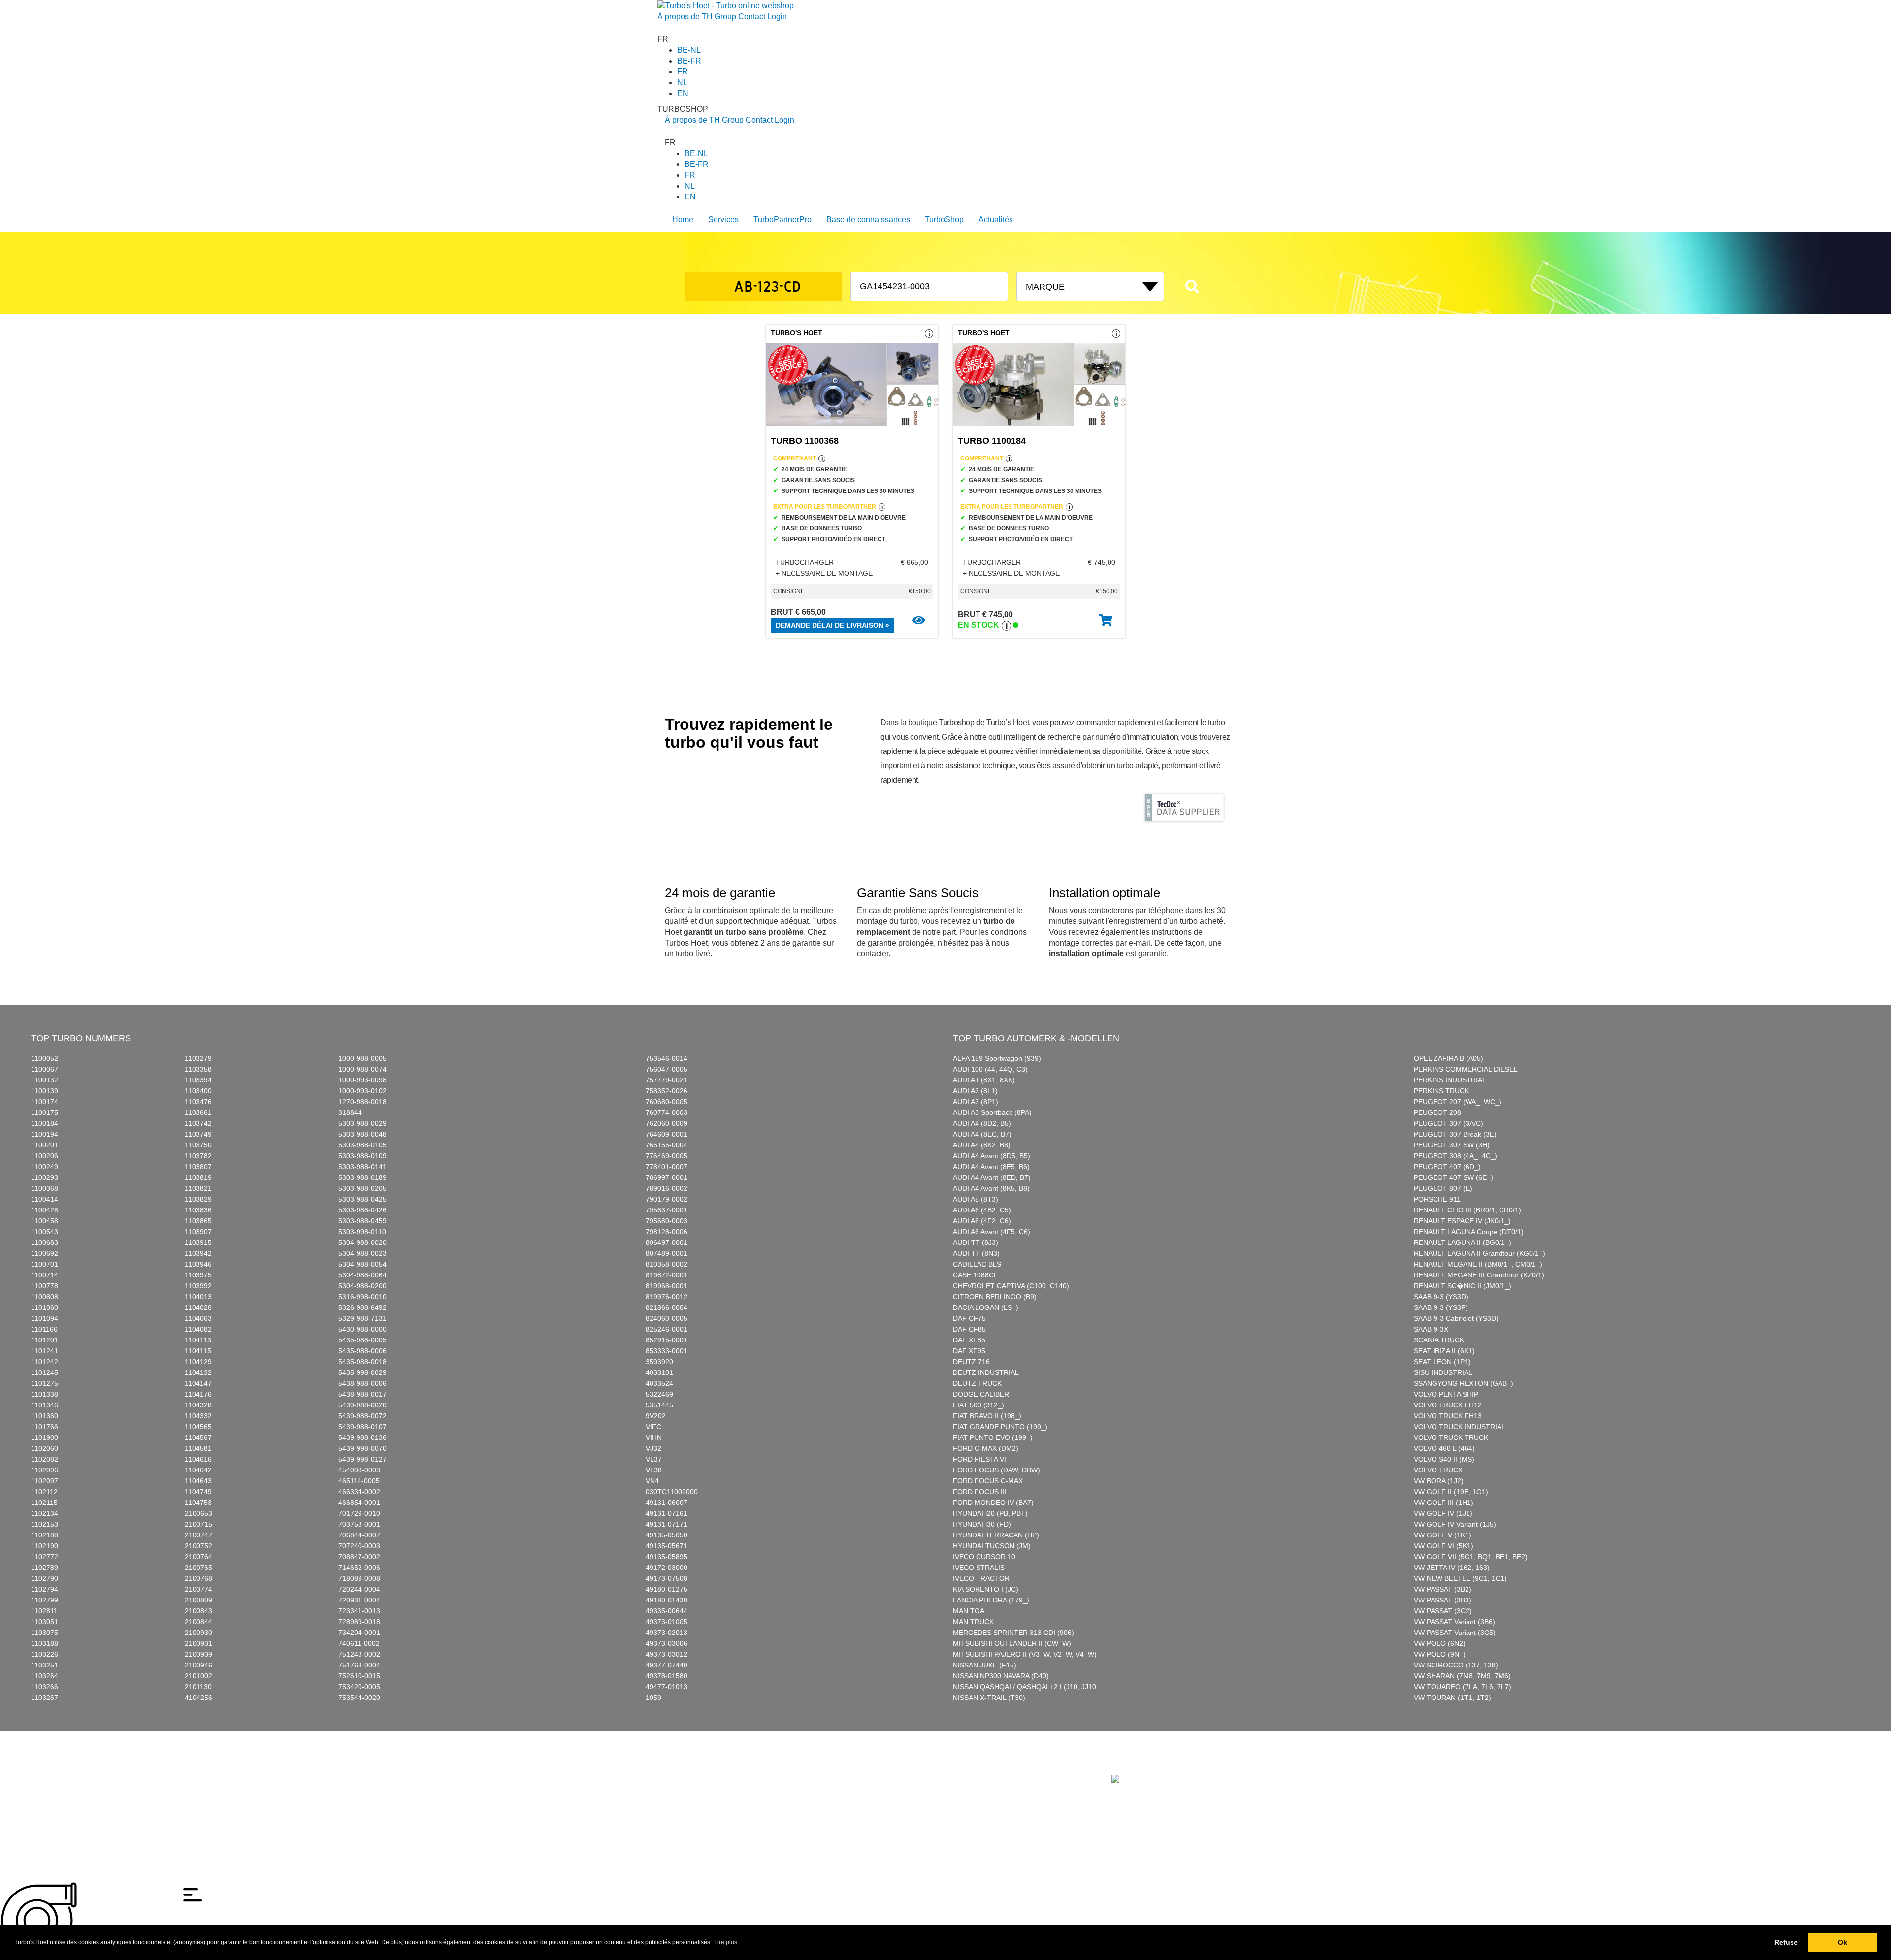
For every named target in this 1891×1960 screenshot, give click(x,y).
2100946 (198, 1665)
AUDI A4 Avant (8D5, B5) (992, 1156)
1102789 (45, 1568)
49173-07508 (667, 1578)
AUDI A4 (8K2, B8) (982, 1145)
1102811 (44, 1611)
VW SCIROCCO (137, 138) (1456, 1665)
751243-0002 (359, 1654)
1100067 (45, 1069)
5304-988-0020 (362, 1242)
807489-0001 (667, 1253)
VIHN (654, 1437)
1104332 (198, 1416)
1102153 (45, 1524)
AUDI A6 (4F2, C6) (982, 1221)
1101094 (45, 1318)
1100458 (45, 1221)
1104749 (198, 1492)
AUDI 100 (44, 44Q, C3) (990, 1069)
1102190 (45, 1546)
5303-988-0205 (362, 1188)
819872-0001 (667, 1275)
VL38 (654, 1470)
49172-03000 (667, 1568)
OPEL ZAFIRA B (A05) (1449, 1058)
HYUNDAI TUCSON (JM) (992, 1546)
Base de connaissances (868, 219)
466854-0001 (359, 1503)
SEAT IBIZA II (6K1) (1444, 1351)
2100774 (198, 1589)
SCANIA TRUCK (1439, 1340)
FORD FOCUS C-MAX (988, 1481)
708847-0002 (359, 1557)
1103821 (198, 1188)
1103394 (198, 1080)
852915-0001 (667, 1340)
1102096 (45, 1470)
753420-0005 (359, 1687)
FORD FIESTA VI (979, 1459)
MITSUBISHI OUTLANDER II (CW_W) (1012, 1643)
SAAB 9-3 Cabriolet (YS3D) (1456, 1318)
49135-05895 (667, 1557)
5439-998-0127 (362, 1459)
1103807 (198, 1167)
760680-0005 (667, 1102)
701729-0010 (359, 1513)
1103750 (198, 1145)
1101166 (44, 1329)
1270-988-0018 (362, 1102)
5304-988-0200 (362, 1286)
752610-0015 (359, 1676)
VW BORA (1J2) (1439, 1481)
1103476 (198, 1102)
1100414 (45, 1199)
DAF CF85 (969, 1329)
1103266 (45, 1687)
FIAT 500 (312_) (978, 1405)
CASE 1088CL (975, 1275)
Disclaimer (681, 1791)
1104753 (198, 1503)
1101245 (45, 1372)
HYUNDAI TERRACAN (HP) (996, 1535)
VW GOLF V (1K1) (1443, 1535)
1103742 (198, 1123)
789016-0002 (667, 1188)
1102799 (45, 1600)
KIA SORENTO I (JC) (986, 1589)
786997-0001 (667, 1177)
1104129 (198, 1362)
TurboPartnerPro (782, 219)
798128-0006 (667, 1232)
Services (723, 219)
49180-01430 (667, 1600)
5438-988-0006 (362, 1383)
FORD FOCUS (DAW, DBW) (996, 1470)
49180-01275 (667, 1589)
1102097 (45, 1481)
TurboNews (771, 1768)
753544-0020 (359, 1698)
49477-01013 (667, 1687)
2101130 (198, 1687)
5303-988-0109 (362, 1156)
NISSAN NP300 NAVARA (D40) (1001, 1676)
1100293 (45, 1177)
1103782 (198, 1156)
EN (683, 93)
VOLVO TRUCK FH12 (1448, 1405)
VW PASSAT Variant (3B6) (1454, 1622)
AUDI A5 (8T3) (976, 1199)
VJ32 (653, 1448)
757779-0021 (667, 1080)
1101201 (45, 1340)
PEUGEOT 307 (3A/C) (1449, 1123)
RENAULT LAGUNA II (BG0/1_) (1463, 1242)
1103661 (198, 1112)
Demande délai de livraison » (832, 625)
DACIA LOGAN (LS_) (986, 1307)
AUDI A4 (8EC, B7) (982, 1134)
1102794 (45, 1589)
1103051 (45, 1622)
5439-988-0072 (362, 1416)
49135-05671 (667, 1546)
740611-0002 (359, 1643)
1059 (653, 1698)
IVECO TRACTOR (981, 1578)
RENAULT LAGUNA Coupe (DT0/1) (1469, 1232)
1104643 (198, 1481)
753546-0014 (667, 1058)
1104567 (198, 1437)
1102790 (45, 1578)
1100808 (45, 1297)
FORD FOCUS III (980, 1492)
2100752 (198, 1546)
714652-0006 (359, 1568)
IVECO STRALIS (979, 1568)
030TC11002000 (672, 1492)
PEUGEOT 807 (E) (1443, 1188)
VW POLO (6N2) (1440, 1643)
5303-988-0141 (362, 1167)
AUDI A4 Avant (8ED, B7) (992, 1177)
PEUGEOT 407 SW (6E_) (1453, 1177)
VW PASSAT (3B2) (1443, 1589)
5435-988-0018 (362, 1362)
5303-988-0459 (362, 1221)
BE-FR (689, 61)
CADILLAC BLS (977, 1264)
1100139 (45, 1091)
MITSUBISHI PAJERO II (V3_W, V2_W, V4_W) (1025, 1654)
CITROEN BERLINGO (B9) (995, 1297)
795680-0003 (667, 1221)
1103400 (198, 1091)
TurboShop (944, 219)
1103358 (198, 1069)
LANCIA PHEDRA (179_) (991, 1600)
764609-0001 (667, 1134)
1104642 (198, 1470)
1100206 (45, 1156)
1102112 (44, 1492)
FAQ (797, 1768)
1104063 (198, 1318)
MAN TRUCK (973, 1622)
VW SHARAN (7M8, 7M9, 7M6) (1462, 1676)
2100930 (198, 1633)
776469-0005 (667, 1156)
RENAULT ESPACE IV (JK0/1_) (1462, 1221)
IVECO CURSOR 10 (984, 1557)
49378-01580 (667, 1676)
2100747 (198, 1535)
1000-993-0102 (362, 1091)
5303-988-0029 (362, 1123)
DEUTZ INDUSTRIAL (986, 1372)
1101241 (45, 1351)
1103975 (198, 1275)
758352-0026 (667, 1091)
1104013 (198, 1297)
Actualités (996, 219)
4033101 (659, 1372)
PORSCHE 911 (1437, 1199)
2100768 (198, 1578)
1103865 (198, 1221)
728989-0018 (359, 1622)
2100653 (198, 1513)
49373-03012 (667, 1654)
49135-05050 (667, 1535)
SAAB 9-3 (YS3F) (1441, 1307)
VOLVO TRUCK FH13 (1448, 1416)
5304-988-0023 (362, 1253)
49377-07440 (667, 1665)
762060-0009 (667, 1123)
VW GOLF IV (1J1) (1443, 1513)
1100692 (45, 1253)
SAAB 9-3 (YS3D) (1441, 1297)
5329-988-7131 (362, 1318)
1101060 (45, 1307)
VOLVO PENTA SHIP (1446, 1394)
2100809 (198, 1600)
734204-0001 (359, 1633)
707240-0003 (359, 1546)
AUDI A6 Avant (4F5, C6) (992, 1232)
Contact (752, 16)
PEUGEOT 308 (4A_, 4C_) (1455, 1156)
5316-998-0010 (362, 1297)
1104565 (198, 1427)
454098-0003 (359, 1470)
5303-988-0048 (362, 1134)
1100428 (45, 1210)
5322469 (659, 1394)
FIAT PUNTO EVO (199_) (993, 1437)
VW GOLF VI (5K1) (1444, 1546)
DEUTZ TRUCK (977, 1383)
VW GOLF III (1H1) (1444, 1503)
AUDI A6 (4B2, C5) (982, 1210)
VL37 (654, 1459)
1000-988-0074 (362, 1069)
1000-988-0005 (362, 1058)
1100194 (45, 1134)
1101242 (45, 1362)
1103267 (45, 1698)
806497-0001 (667, 1242)
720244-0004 (359, 1589)
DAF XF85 (969, 1340)
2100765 (198, 1568)
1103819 (198, 1177)
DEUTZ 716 (971, 1362)
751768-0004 (359, 1665)
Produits (702, 1768)
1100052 (45, 1058)
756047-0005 (667, 1069)
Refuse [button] (1786, 1942)
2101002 (198, 1676)
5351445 (659, 1405)
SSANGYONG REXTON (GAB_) (1464, 1383)
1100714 (45, 1275)
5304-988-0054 (362, 1264)
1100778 (45, 1286)
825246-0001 (667, 1329)
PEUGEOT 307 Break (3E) (1455, 1134)
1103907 (198, 1232)
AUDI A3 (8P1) (976, 1102)
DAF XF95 (969, 1351)
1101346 (45, 1405)
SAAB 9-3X (1431, 1329)
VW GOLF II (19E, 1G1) (1451, 1492)
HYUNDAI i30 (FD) (982, 1524)
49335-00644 (667, 1611)
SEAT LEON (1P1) (1442, 1362)
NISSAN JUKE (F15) (985, 1665)
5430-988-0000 (362, 1329)
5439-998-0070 (362, 1448)
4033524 (659, 1383)
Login (777, 16)
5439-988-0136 (362, 1437)
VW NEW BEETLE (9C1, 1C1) (1460, 1578)
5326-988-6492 (362, 1307)
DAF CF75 (969, 1318)
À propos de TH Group (697, 16)
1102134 (45, 1513)
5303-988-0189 (362, 1177)
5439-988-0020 (362, 1405)
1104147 (198, 1383)
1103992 (198, 1286)
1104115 (198, 1351)
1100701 (45, 1264)
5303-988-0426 (362, 1210)
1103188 (45, 1643)
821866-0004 (667, 1307)
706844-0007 (359, 1535)
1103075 (45, 1633)
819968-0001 (667, 1286)
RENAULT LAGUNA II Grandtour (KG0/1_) (1480, 1253)
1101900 (45, 1437)
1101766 (45, 1427)
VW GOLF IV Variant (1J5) (1455, 1524)
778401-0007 (667, 1167)
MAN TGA (969, 1611)
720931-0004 (359, 1600)
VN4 (652, 1481)
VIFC (653, 1427)
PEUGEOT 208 (1437, 1112)
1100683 (45, 1242)
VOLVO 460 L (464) (1444, 1448)
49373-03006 (667, 1643)
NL (682, 82)
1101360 (45, 1416)
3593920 (659, 1362)
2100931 (198, 1643)
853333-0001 (667, 1351)
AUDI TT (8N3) (976, 1253)
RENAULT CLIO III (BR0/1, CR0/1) (1467, 1210)
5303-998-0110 (362, 1232)
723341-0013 (359, 1611)
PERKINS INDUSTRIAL (1450, 1080)
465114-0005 (359, 1481)
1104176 (198, 1394)
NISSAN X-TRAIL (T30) (989, 1698)
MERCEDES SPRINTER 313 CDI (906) (1013, 1633)
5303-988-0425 (362, 1199)
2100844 (198, 1622)
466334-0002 (359, 1492)
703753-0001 (359, 1524)
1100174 (45, 1102)
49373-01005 (667, 1622)
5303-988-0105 (362, 1145)
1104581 (198, 1448)
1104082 (198, 1329)
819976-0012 (667, 1297)
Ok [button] (1842, 1942)
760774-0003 (667, 1112)
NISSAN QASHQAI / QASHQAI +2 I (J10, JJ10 (1025, 1687)
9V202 (656, 1416)
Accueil (676, 1768)
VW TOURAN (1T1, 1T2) (1452, 1698)
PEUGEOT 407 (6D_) (1447, 1167)
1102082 (45, 1459)
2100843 (198, 1611)
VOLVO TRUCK (1438, 1470)
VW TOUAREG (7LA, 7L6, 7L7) (1463, 1687)
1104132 (198, 1372)
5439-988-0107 (362, 1427)
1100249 (45, 1167)
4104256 (198, 1698)
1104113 (198, 1340)
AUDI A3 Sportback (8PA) (992, 1112)
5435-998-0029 (362, 1372)
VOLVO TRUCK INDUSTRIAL (1460, 1427)
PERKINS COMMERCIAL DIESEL (1466, 1069)
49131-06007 (667, 1503)
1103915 (198, 1242)
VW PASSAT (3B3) (1443, 1600)
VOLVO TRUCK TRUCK (1451, 1437)
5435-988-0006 (362, 1351)
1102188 (45, 1535)
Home (683, 219)
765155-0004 (667, 1145)
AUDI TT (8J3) (976, 1242)
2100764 (198, 1557)
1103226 (45, 1654)
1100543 (45, 1232)
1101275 (45, 1383)
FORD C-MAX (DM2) (986, 1448)
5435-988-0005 (362, 1340)
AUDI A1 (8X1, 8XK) (984, 1080)
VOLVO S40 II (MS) (1444, 1459)
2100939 (198, 1654)
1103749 (198, 1134)
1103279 (198, 1058)
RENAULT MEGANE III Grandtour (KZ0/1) (1479, 1275)
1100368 (45, 1188)
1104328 (198, 1405)
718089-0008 (359, 1578)
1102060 (45, 1448)
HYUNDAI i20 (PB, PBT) (990, 1513)
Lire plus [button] (726, 1942)
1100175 (45, 1112)
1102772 (45, 1557)
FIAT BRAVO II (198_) (987, 1416)
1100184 (45, 1123)
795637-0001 (667, 1210)
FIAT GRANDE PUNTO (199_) (1000, 1427)
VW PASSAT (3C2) (1443, 1611)
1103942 (198, 1253)
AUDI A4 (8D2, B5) (982, 1123)
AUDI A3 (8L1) (975, 1091)
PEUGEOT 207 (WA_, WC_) (1458, 1102)
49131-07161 (667, 1513)
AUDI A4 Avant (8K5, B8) (991, 1188)
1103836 (198, 1210)
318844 (350, 1112)
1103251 (45, 1665)
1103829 (198, 1199)
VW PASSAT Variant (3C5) (1455, 1633)
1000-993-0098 (362, 1080)
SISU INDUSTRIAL (1443, 1372)
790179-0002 (667, 1199)
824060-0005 (667, 1318)
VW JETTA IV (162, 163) (1452, 1568)
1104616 (198, 1459)
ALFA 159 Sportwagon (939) (997, 1058)
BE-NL (689, 50)
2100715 (198, 1524)
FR (683, 72)
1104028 (198, 1307)
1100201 (45, 1145)
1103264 (45, 1676)
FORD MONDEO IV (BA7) (993, 1503)
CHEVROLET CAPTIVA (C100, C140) (1011, 1286)
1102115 (44, 1503)
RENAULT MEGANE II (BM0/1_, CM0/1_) (1478, 1264)
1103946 (198, 1264)
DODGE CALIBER (981, 1394)
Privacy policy (686, 1802)
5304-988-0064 (362, 1275)
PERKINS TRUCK (1441, 1091)
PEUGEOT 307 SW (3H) (1452, 1145)
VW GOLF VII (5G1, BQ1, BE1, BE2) (1471, 1557)
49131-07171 (667, 1524)
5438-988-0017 (362, 1394)
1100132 (45, 1080)
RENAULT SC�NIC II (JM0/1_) (1463, 1286)
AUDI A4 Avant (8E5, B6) (991, 1167)
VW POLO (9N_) (1440, 1654)
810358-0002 (667, 1264)
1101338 (45, 1394)
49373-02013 (667, 1633)
